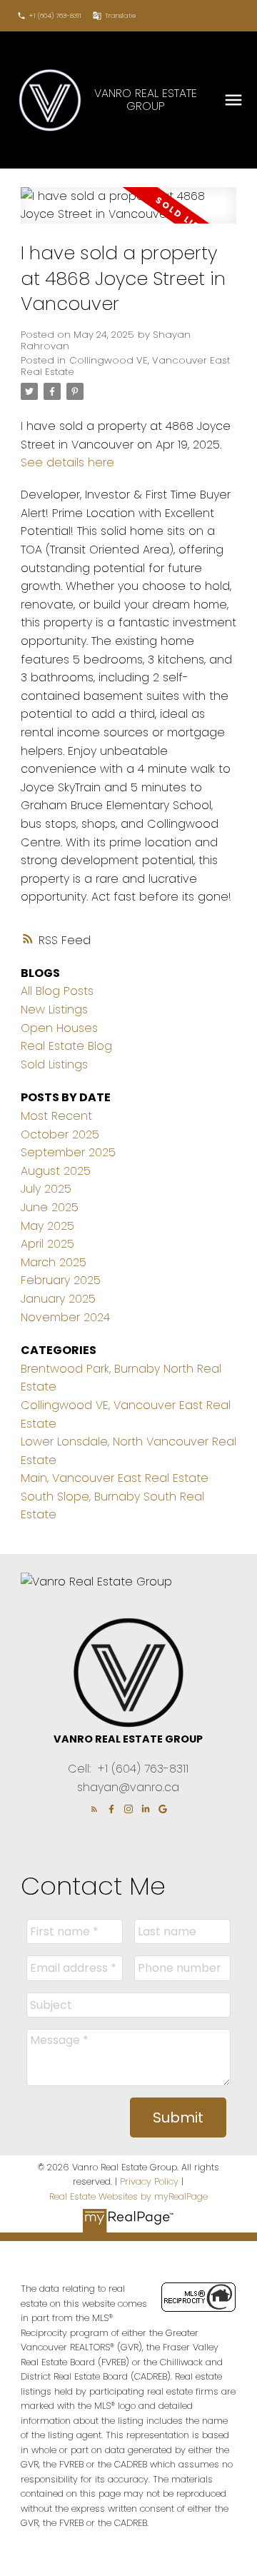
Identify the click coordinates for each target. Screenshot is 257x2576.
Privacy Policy (149, 2181)
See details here (67, 462)
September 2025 (68, 1152)
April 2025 (47, 1244)
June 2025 (50, 1207)
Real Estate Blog (66, 1046)
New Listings (54, 1009)
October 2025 (60, 1134)
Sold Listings (54, 1064)
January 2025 (58, 1299)
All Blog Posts (57, 991)
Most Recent (56, 1116)
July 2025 (46, 1189)
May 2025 (47, 1226)
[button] (49, 16)
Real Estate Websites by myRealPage (128, 2196)
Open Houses (59, 1028)
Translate (120, 16)
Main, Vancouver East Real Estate (115, 1478)
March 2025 (54, 1262)
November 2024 (65, 1317)
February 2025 (61, 1280)
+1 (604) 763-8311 (55, 16)
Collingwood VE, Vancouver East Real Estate (125, 366)
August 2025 (56, 1171)
